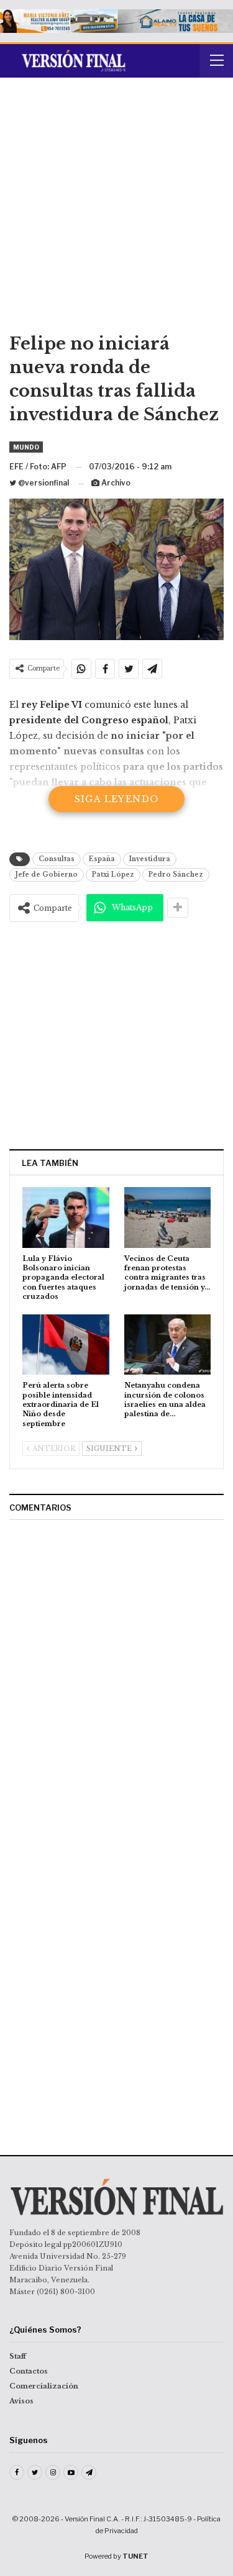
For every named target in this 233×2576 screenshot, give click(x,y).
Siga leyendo (117, 799)
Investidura (150, 859)
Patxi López (113, 874)
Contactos (29, 2371)
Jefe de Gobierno (47, 874)
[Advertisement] (116, 210)
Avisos (21, 2401)
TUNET (135, 2556)
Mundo (26, 447)
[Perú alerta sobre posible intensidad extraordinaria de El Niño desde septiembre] (66, 1345)
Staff (18, 2356)
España (102, 859)
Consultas (57, 859)
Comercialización (44, 2386)
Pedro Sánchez (176, 874)
